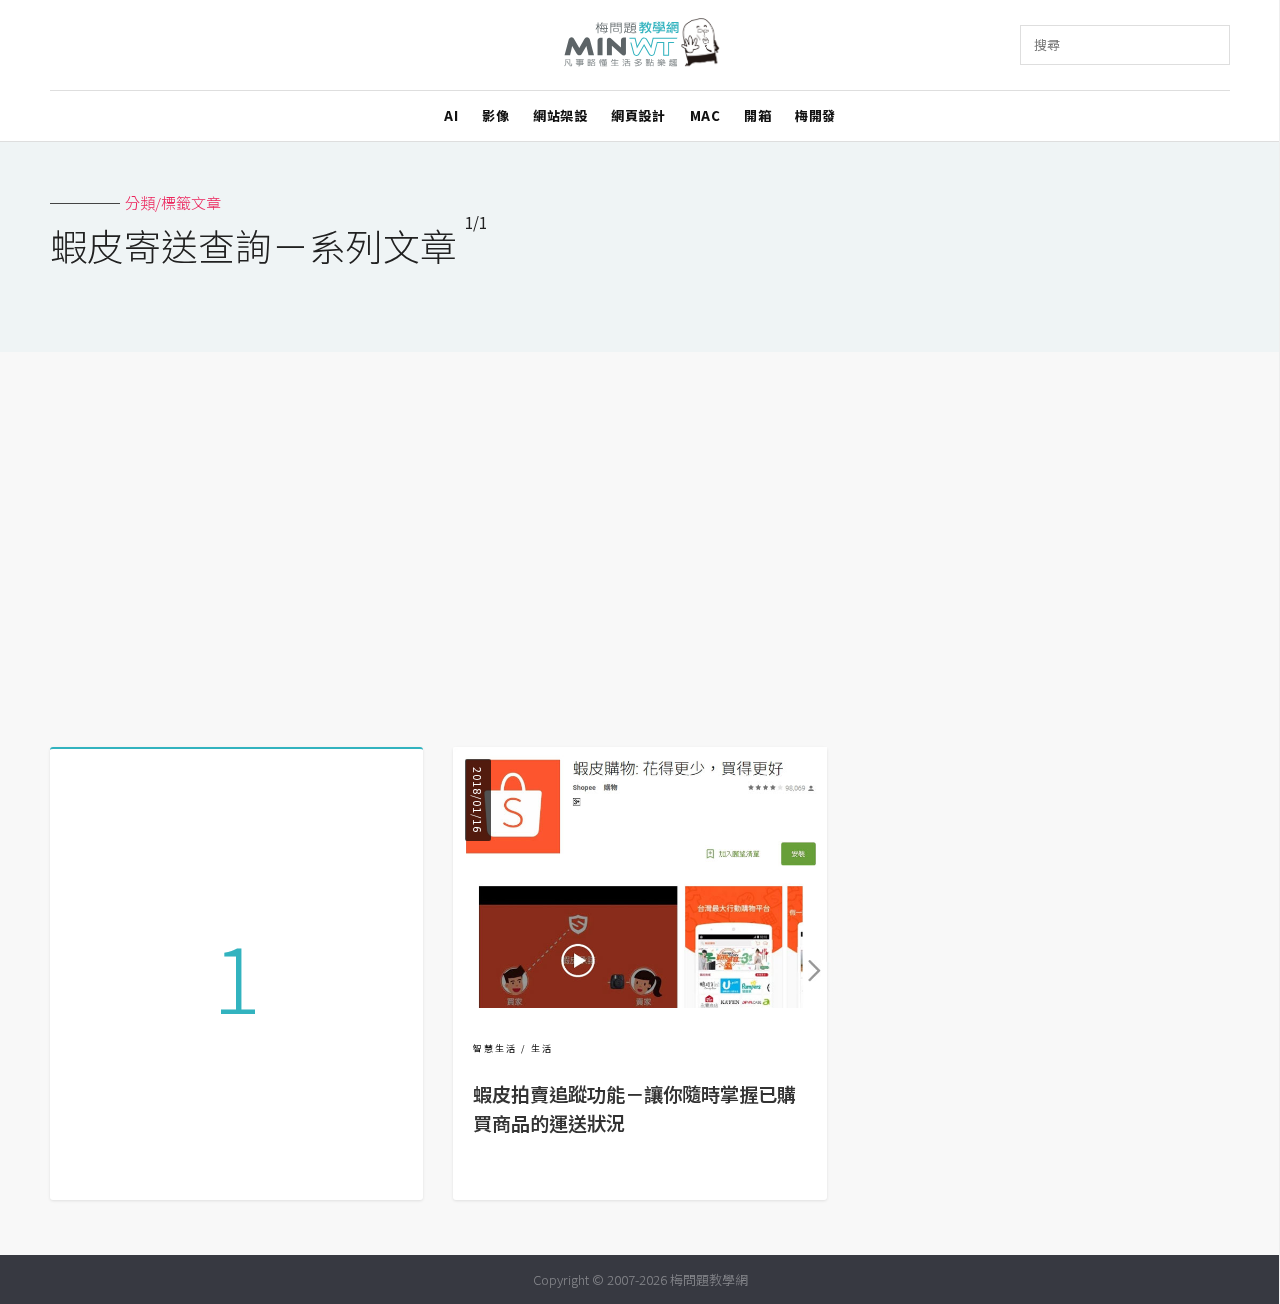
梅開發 (815, 115)
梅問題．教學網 (640, 45)
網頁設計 (638, 115)
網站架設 (560, 115)
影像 (495, 115)
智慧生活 (495, 1048)
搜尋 (1047, 44)
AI (451, 115)
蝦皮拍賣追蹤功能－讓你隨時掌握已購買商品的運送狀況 (634, 1108)
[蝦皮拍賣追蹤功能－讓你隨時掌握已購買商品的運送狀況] (639, 1001)
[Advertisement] (640, 542)
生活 (542, 1048)
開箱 (757, 115)
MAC (705, 115)
